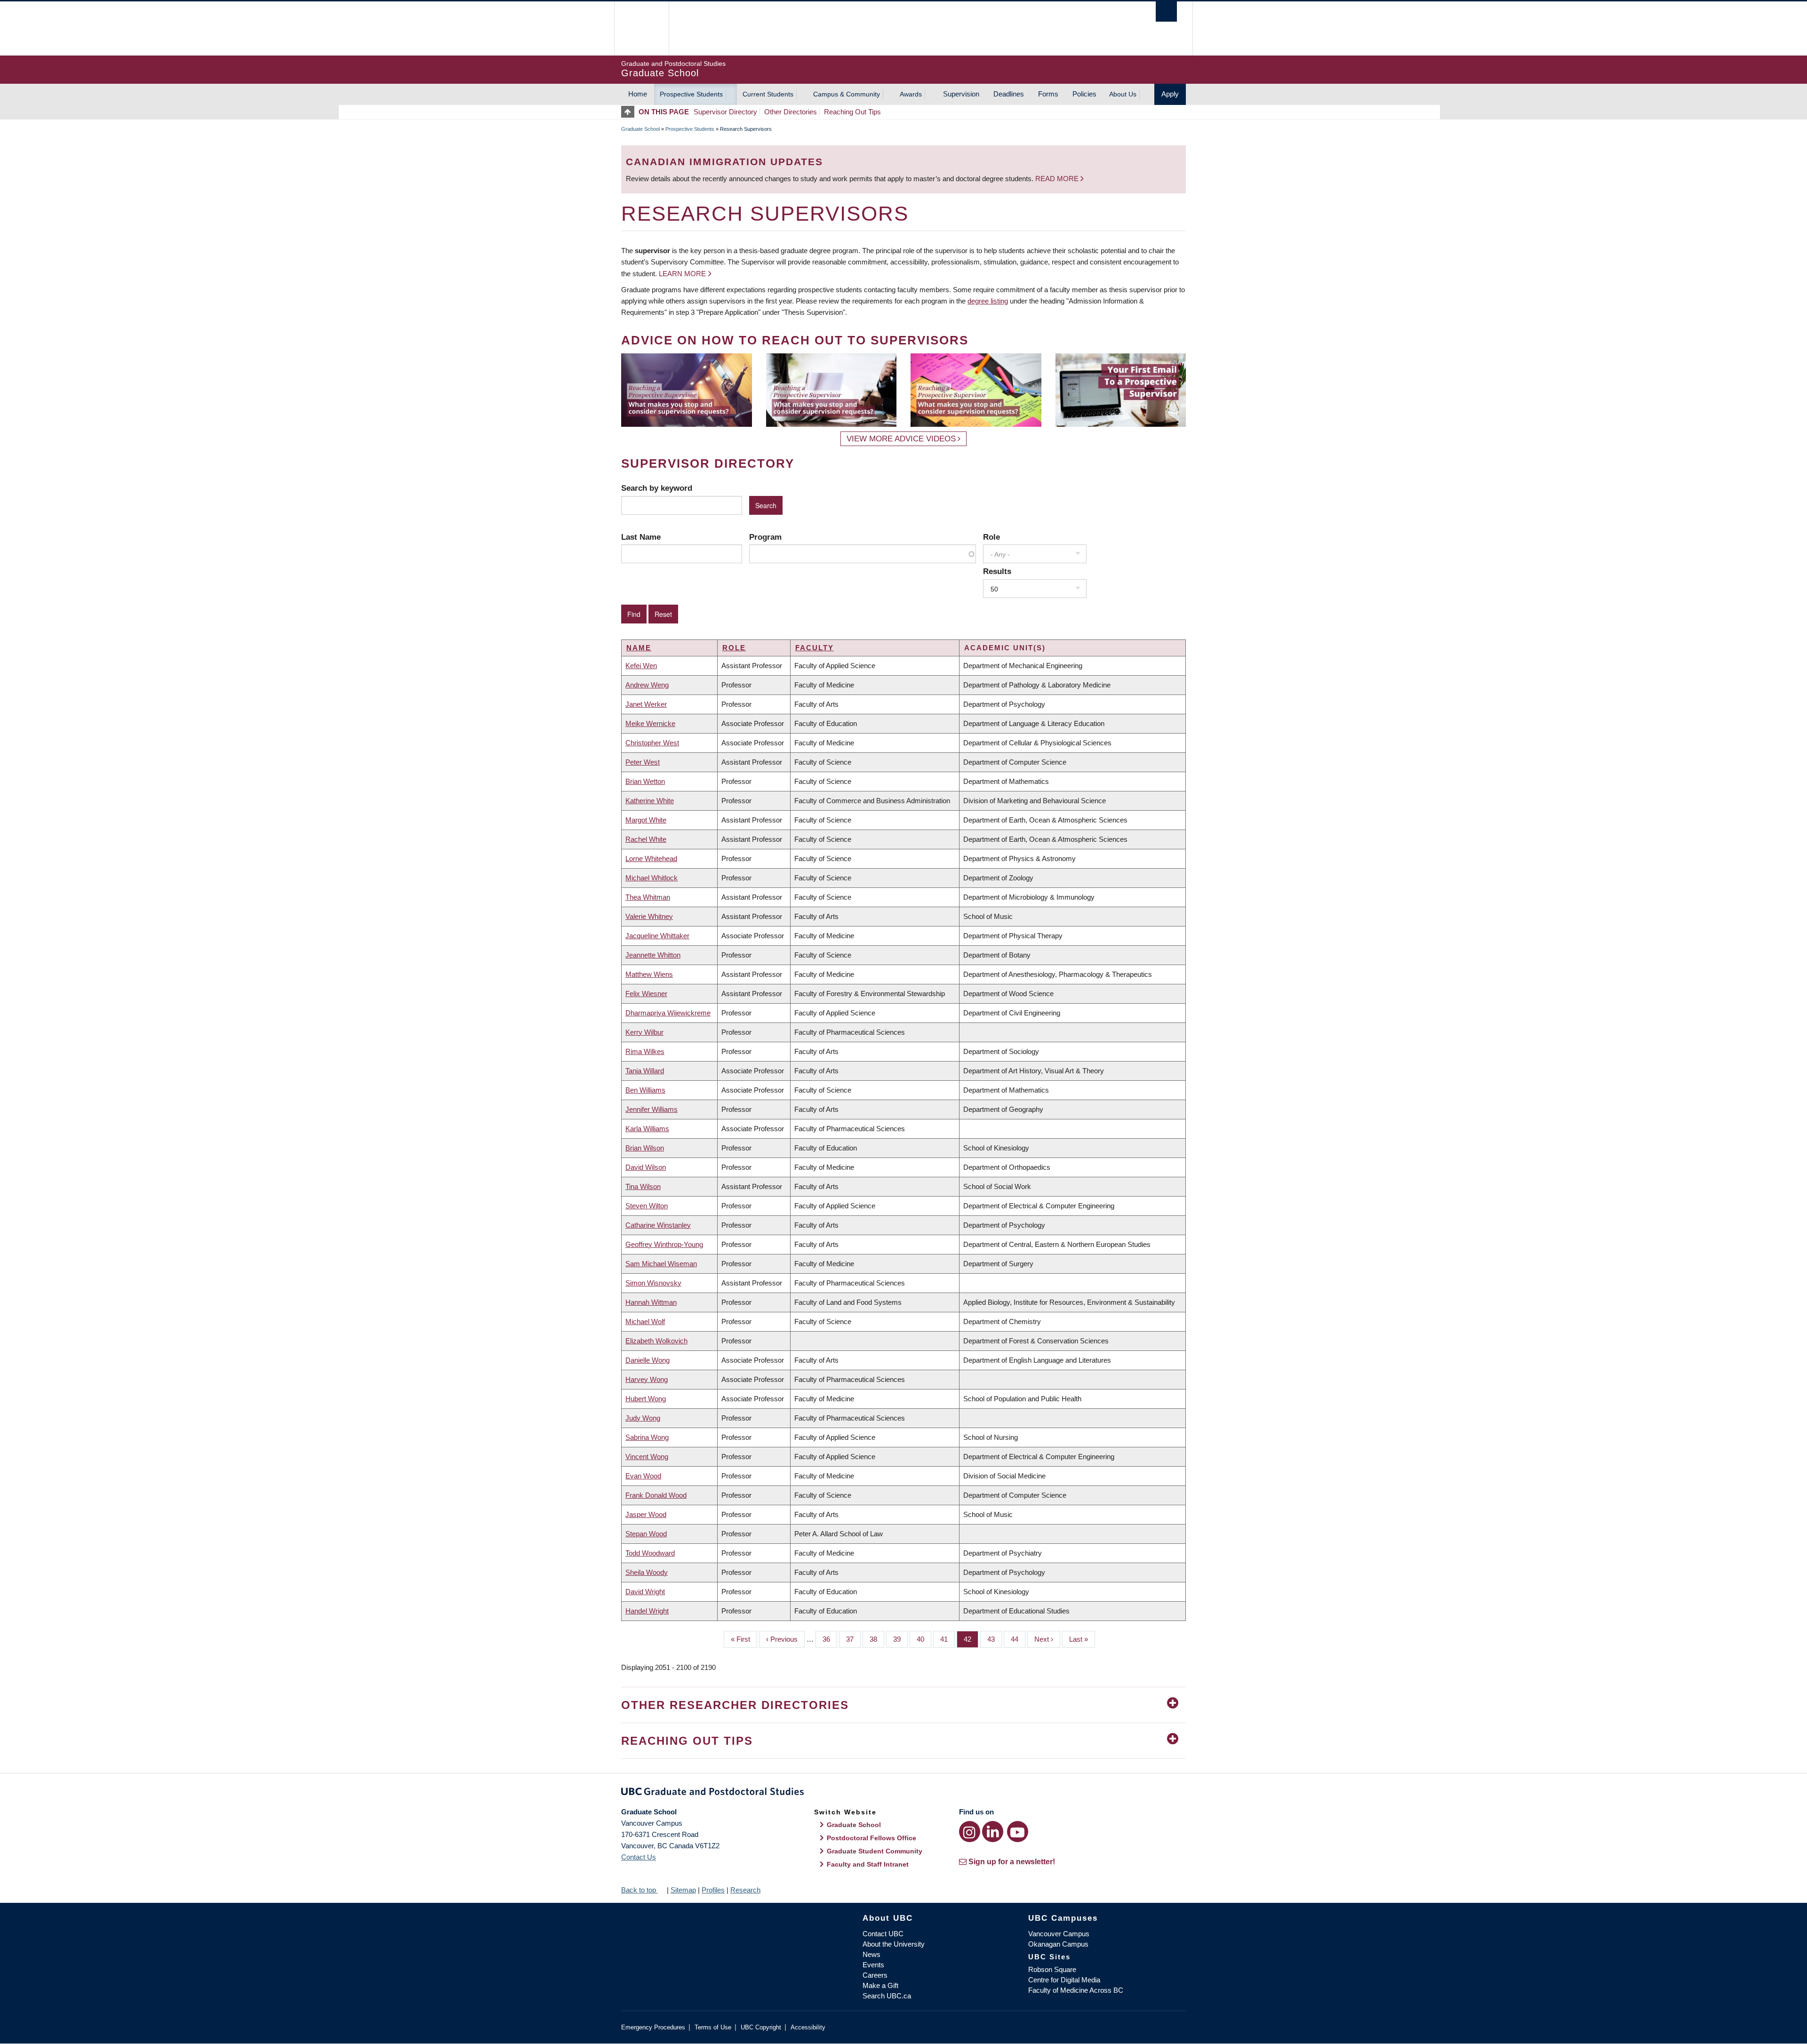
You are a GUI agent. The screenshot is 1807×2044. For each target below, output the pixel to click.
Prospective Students (691, 94)
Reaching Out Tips (852, 112)
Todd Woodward (650, 1553)
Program (765, 537)
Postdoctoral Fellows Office (872, 1838)
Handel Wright (647, 1611)
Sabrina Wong (647, 1437)
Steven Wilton (647, 1206)
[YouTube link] (1018, 1832)
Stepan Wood (646, 1534)
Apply (1170, 94)
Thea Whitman (648, 897)
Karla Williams (647, 1129)
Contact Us (639, 1857)
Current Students (768, 94)
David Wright (645, 1592)
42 (971, 1639)
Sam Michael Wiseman (661, 1264)
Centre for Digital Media (1064, 1980)
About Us (1123, 94)
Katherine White (650, 801)
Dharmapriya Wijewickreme (668, 1013)
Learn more (682, 274)
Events (873, 1965)
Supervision (961, 94)
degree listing (988, 301)
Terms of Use (713, 2027)
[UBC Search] (1166, 12)
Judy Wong (643, 1418)
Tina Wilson (643, 1186)
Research (745, 1890)
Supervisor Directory (725, 112)
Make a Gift (880, 1985)
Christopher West (652, 743)
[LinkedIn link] (993, 1832)
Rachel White (646, 839)
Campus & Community (847, 94)
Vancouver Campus (1059, 1934)
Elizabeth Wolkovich (656, 1341)
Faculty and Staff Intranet (868, 1864)
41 (947, 1639)
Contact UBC (883, 1934)
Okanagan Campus (1058, 1944)
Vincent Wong (647, 1457)
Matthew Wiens (649, 974)
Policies (1084, 94)
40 (924, 1639)
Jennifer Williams (652, 1109)
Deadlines (1009, 94)
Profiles (713, 1890)
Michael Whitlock (652, 878)
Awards (911, 94)
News (872, 1954)
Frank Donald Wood (656, 1495)
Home (638, 94)
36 (830, 1639)
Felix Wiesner (646, 994)
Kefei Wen (641, 666)
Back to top (640, 1890)
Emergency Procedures (653, 2027)
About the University (894, 1944)
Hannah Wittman (651, 1302)
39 (900, 1639)
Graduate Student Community (875, 1851)
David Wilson (646, 1167)
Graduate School (640, 129)
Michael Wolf (645, 1321)
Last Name (641, 537)
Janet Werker (646, 704)
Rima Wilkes (645, 1051)
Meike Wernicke (650, 723)
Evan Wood (643, 1476)
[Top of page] (630, 112)
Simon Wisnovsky (653, 1283)
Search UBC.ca (887, 1996)
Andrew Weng (647, 685)
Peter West (643, 762)
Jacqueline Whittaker (657, 936)
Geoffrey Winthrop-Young (664, 1244)
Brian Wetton (645, 781)
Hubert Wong (646, 1399)
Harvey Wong (647, 1379)
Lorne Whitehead (651, 858)
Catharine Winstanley (658, 1225)
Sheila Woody (647, 1572)
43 (995, 1639)
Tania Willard (645, 1071)
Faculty (815, 648)
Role (991, 537)
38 (877, 1639)
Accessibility (808, 2027)
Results (997, 571)
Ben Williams (645, 1090)
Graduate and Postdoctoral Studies (903, 1793)
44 (1018, 1639)
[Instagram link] (970, 1832)
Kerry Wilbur (644, 1032)
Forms (1048, 94)
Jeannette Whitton (653, 955)
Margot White (646, 820)
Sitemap (683, 1890)
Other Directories (791, 112)
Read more (1058, 179)
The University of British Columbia (641, 28)
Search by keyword (657, 488)
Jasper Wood (646, 1514)
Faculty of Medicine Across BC (1076, 1990)
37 (853, 1639)
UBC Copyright (761, 2027)
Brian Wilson (645, 1148)
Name (639, 648)
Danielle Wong (648, 1360)
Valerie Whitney (649, 916)
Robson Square (1052, 1969)
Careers (875, 1975)
